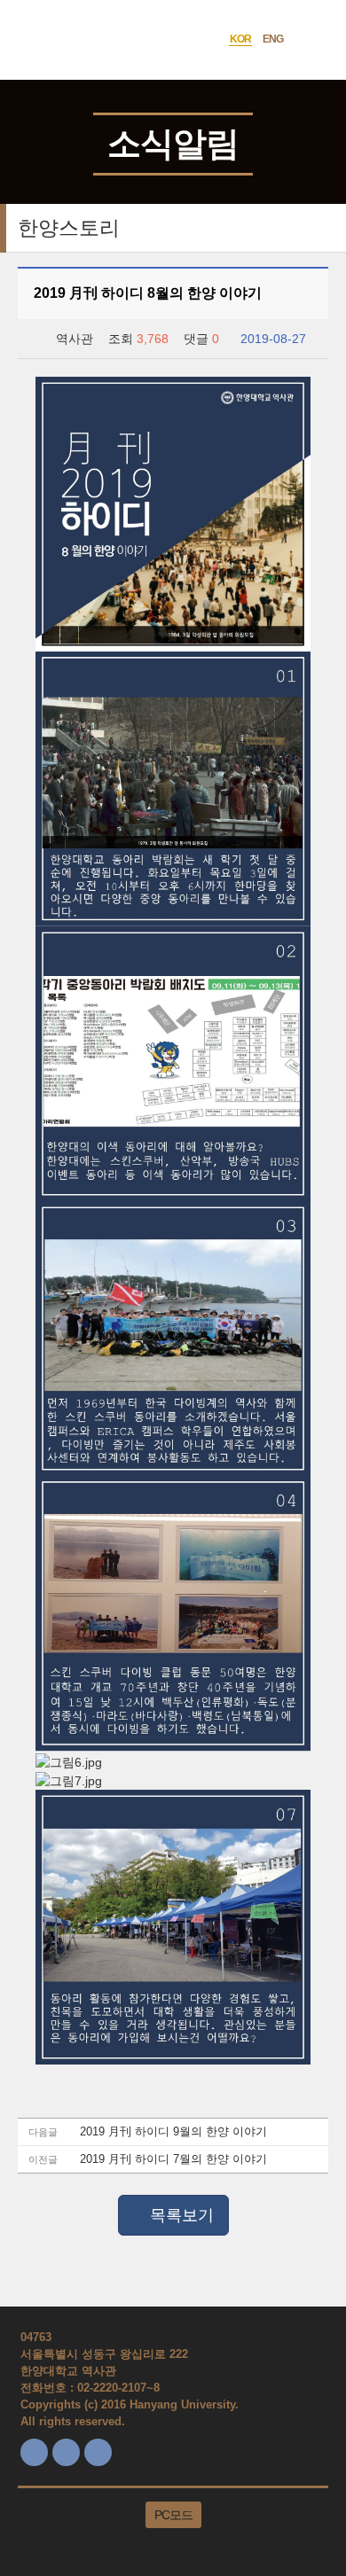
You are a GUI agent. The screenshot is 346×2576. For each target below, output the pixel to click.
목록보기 (180, 2215)
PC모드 (173, 2515)
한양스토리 (69, 228)
